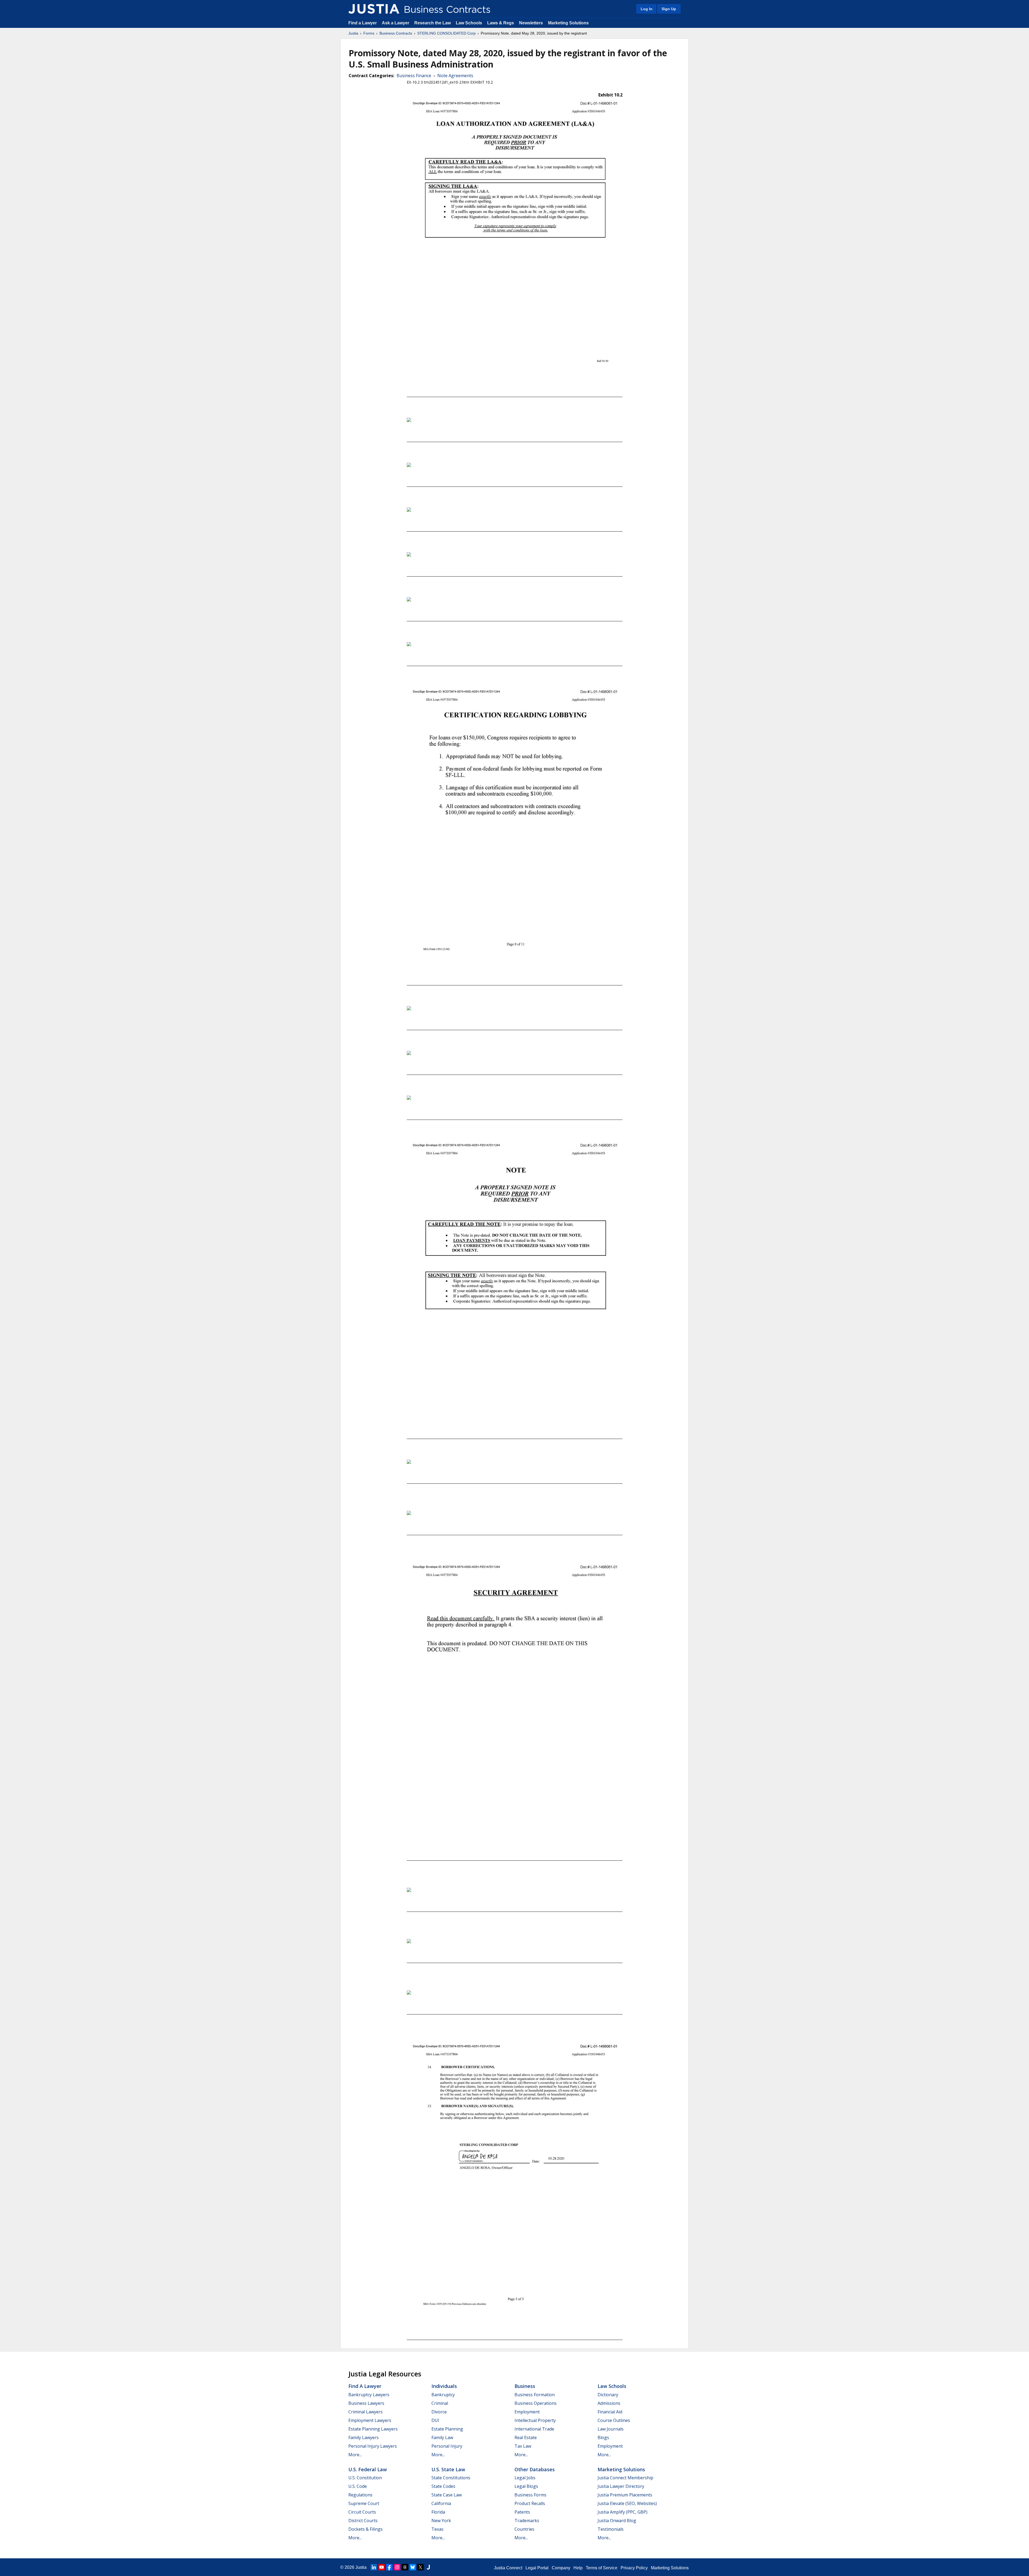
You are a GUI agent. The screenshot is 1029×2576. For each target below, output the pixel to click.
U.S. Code (358, 2486)
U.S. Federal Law (368, 2469)
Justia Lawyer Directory (621, 2486)
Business (525, 2386)
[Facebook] (389, 2567)
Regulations (360, 2495)
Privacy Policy (634, 2568)
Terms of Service (602, 2568)
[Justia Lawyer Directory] (428, 2567)
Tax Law (523, 2446)
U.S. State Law (448, 2469)
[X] (420, 2567)
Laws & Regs (501, 23)
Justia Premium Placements (625, 2495)
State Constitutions (451, 2478)
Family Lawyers (363, 2437)
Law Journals (611, 2429)
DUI (435, 2420)
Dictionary (608, 2395)
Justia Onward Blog (617, 2521)
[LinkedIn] (374, 2567)
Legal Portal (537, 2568)
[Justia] (374, 9)
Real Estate (526, 2437)
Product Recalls (530, 2503)
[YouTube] (382, 2567)
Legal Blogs (526, 2486)
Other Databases (535, 2469)
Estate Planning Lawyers (373, 2429)
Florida (438, 2512)
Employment (527, 2412)
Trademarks (527, 2521)
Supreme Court (364, 2503)
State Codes (443, 2486)
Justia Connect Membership (625, 2478)
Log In (647, 9)
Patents (522, 2512)
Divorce (439, 2412)
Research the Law (433, 23)
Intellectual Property (535, 2420)
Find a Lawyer (363, 23)
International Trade (534, 2429)
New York (441, 2521)
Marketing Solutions (568, 23)
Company (561, 2568)
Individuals (444, 2386)
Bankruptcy (443, 2395)
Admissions (609, 2403)
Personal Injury (447, 2446)
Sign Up (669, 9)
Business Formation (535, 2395)
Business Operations (536, 2403)
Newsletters (531, 23)
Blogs (603, 2437)
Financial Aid (610, 2412)
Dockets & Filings (366, 2529)
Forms (369, 33)
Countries (524, 2529)
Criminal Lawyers (366, 2412)
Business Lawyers (366, 2403)
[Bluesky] (413, 2567)
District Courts (363, 2521)
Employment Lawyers (370, 2420)
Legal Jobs (525, 2478)
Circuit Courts (362, 2512)
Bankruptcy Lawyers (369, 2395)
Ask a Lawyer (396, 23)
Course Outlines (614, 2420)
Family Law (442, 2437)
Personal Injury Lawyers (373, 2446)
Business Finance (414, 76)
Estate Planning (447, 2429)
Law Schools (469, 23)
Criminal (440, 2403)
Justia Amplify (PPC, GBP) (622, 2512)
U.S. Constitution (365, 2478)
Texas (437, 2529)
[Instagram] (397, 2567)
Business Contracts (396, 33)
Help (578, 2568)
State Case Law (447, 2495)
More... (355, 2455)
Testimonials (611, 2529)
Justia (353, 33)
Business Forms (530, 2495)
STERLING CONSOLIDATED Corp (446, 33)
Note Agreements (455, 76)
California (441, 2503)
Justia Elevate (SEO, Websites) (627, 2503)
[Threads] (405, 2567)
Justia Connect (508, 2568)
